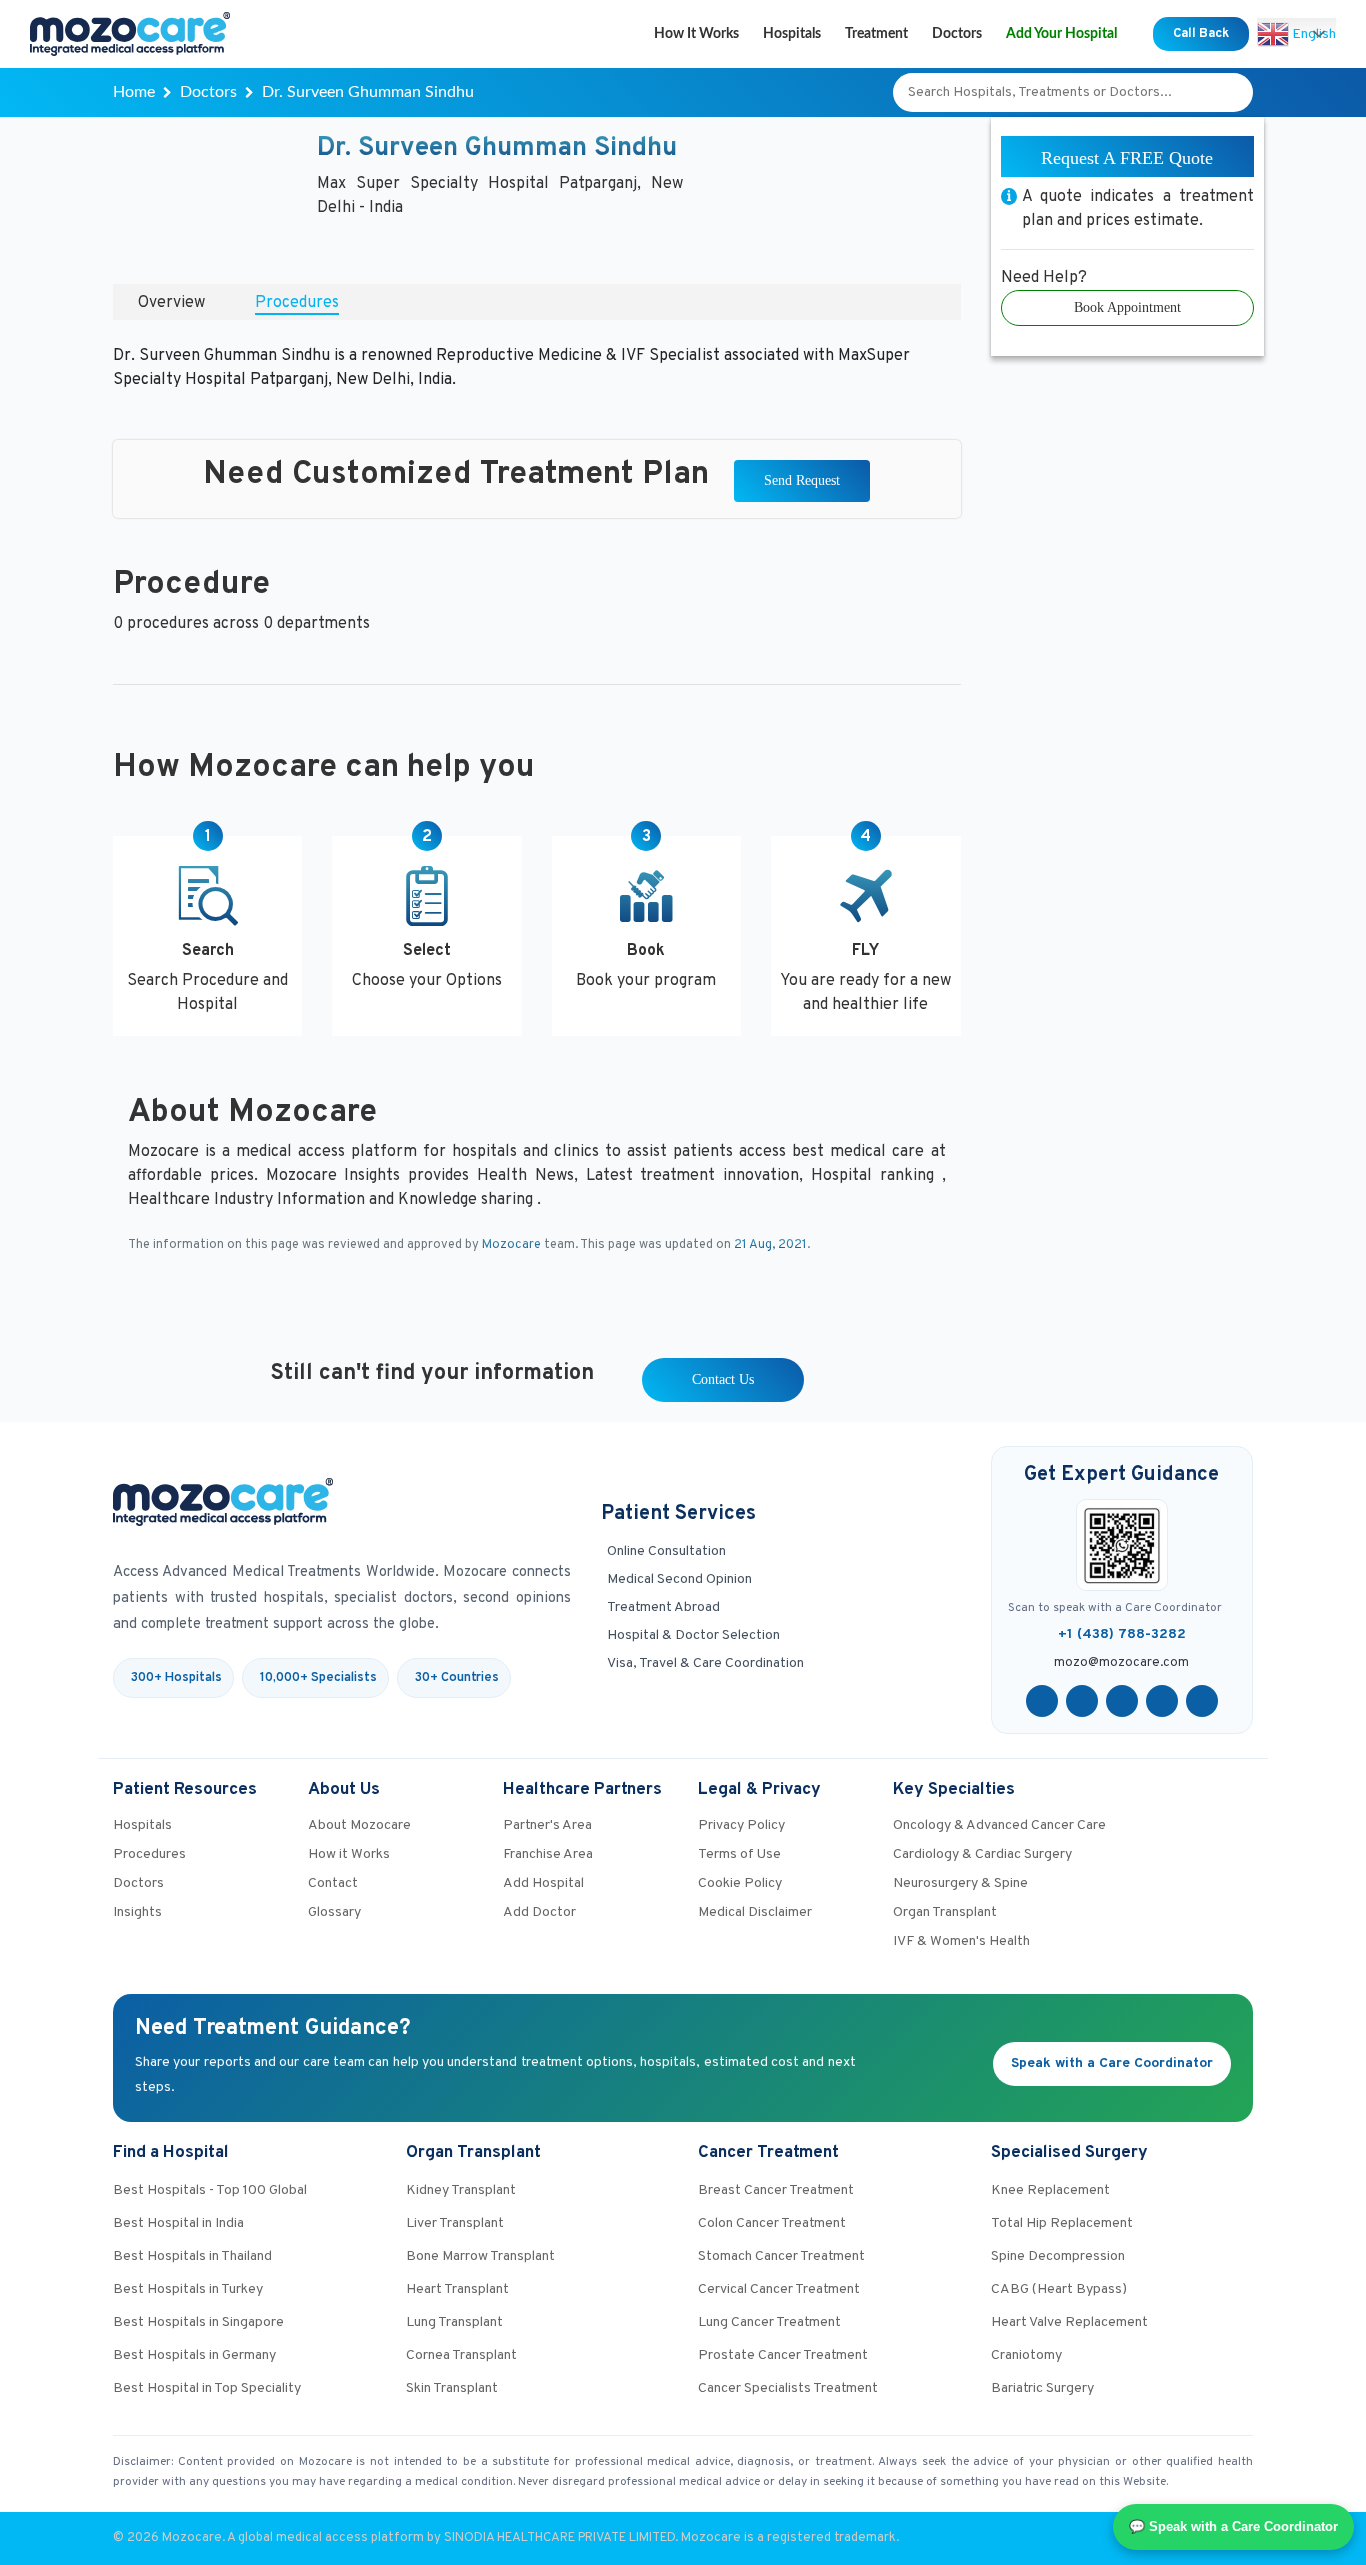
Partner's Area (547, 1825)
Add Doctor (539, 1912)
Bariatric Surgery (1042, 2388)
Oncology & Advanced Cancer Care (999, 1825)
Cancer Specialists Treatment (788, 2388)
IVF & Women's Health (961, 1941)
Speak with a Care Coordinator (1112, 2063)
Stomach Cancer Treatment (781, 2256)
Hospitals (792, 34)
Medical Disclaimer (755, 1912)
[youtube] (1122, 1701)
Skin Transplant (452, 2388)
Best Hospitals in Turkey (188, 2289)
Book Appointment (1127, 307)
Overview (171, 303)
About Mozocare (359, 1825)
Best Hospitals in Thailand (192, 2256)
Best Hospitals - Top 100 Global (210, 2190)
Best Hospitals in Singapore (198, 2322)
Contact (333, 1883)
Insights (137, 1912)
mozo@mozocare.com (1121, 1663)
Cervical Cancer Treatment (779, 2289)
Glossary (334, 1912)
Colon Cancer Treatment (772, 2223)
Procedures (297, 303)
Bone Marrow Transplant (480, 2256)
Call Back (1201, 34)
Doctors (957, 34)
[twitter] (1082, 1701)
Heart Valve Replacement (1069, 2322)
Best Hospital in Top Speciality (207, 2388)
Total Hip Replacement (1062, 2223)
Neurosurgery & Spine (960, 1883)
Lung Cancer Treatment (769, 2322)
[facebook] (1042, 1701)
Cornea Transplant (461, 2355)
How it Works (696, 34)
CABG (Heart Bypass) (1059, 2289)
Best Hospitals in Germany (194, 2355)
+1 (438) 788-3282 (1122, 1634)
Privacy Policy (741, 1825)
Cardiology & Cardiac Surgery (982, 1854)
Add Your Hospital (1061, 34)
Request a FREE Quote (1127, 158)
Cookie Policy (740, 1883)
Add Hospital (543, 1883)
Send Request (802, 480)
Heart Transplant (457, 2289)
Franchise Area (548, 1854)
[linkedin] (1162, 1701)
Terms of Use (739, 1854)
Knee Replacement (1050, 2190)
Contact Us (723, 1379)
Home (134, 92)
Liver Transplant (455, 2223)
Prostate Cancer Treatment (783, 2355)
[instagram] (1202, 1701)
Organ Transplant (945, 1912)
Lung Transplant (454, 2322)
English (1312, 33)
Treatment (876, 34)
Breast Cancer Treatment (776, 2190)
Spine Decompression (1058, 2256)
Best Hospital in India (178, 2223)
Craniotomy (1026, 2355)
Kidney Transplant (461, 2190)
